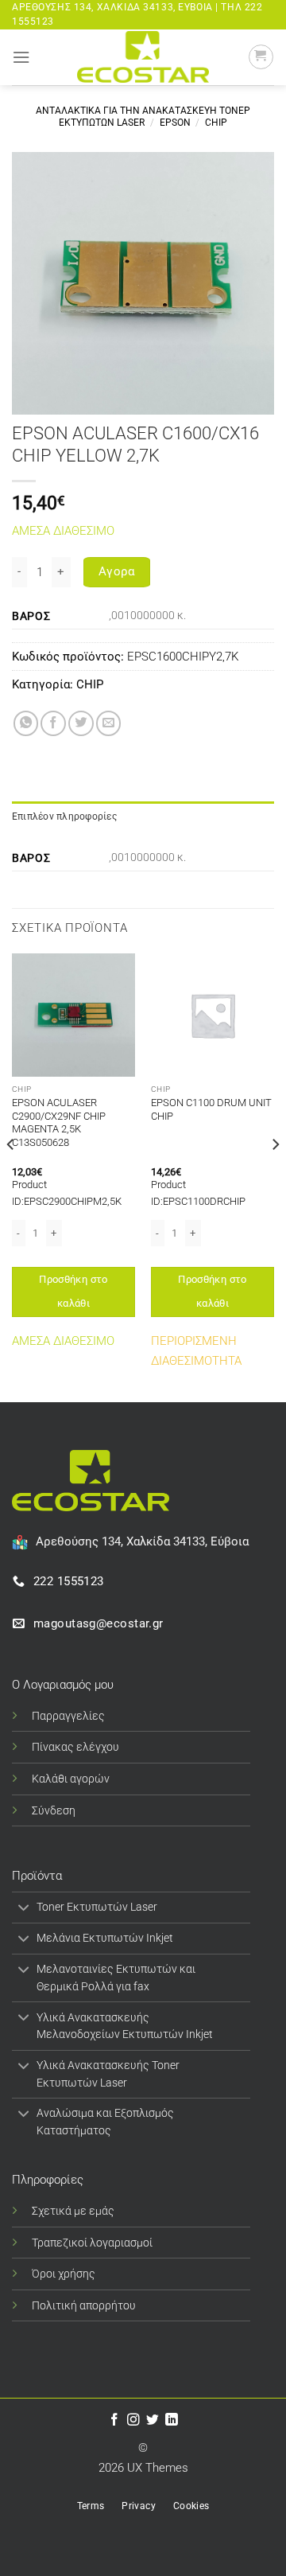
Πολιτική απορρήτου (84, 2305)
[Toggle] (24, 1909)
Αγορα (117, 571)
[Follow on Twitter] (153, 2420)
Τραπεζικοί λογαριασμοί (92, 2243)
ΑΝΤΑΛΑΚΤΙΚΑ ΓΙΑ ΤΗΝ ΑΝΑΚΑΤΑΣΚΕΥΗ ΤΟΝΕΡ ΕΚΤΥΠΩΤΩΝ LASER (143, 117)
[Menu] (21, 57)
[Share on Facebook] (53, 723)
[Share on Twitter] (81, 723)
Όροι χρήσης (64, 2274)
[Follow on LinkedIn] (172, 2420)
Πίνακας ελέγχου (75, 1747)
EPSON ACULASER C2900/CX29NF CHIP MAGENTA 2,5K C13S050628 (59, 1123)
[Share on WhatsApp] (26, 723)
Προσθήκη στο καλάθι (73, 1291)
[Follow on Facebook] (114, 2420)
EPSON (175, 123)
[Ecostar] (143, 57)
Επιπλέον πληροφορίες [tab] (64, 816)
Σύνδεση (54, 1810)
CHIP (216, 123)
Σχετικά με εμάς (73, 2211)
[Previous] (11, 1176)
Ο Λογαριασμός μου (63, 1685)
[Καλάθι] (261, 57)
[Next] (275, 1176)
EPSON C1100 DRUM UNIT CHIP (211, 1109)
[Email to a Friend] (109, 723)
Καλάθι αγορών (71, 1779)
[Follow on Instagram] (133, 2420)
